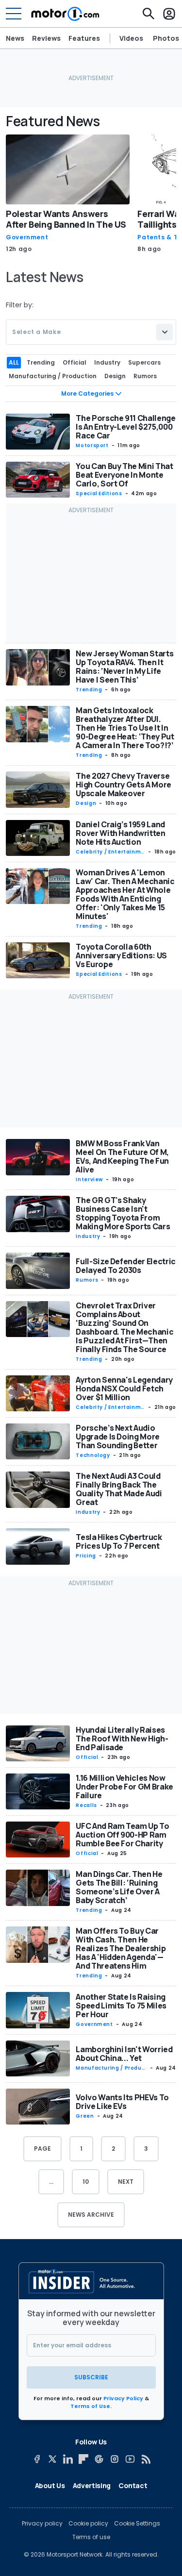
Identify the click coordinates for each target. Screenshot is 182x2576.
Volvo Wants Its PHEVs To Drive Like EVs (122, 2102)
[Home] (65, 14)
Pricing (86, 1556)
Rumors (87, 1280)
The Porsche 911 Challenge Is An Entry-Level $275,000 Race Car (125, 427)
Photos (166, 38)
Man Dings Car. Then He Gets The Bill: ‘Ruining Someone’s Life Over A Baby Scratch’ (119, 1887)
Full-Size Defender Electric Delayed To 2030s (126, 1266)
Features (84, 38)
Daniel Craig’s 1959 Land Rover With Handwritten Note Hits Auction (120, 833)
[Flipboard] (83, 2459)
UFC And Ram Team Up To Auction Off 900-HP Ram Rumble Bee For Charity (122, 1835)
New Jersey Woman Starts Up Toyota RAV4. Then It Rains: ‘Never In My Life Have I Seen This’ (124, 667)
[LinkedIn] (68, 2459)
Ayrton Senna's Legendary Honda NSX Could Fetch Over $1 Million (124, 1388)
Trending (89, 690)
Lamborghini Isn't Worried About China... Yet (124, 2054)
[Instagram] (115, 2459)
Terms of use (91, 2537)
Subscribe (91, 2377)
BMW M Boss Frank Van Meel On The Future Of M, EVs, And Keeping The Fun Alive (122, 1156)
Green (85, 2116)
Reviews (46, 38)
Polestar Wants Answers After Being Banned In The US (66, 219)
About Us (50, 2485)
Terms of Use (90, 2406)
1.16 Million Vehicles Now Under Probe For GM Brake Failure (124, 1787)
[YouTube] (130, 2459)
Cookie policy (88, 2524)
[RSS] (146, 2459)
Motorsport (92, 445)
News (15, 38)
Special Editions (99, 493)
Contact (133, 2485)
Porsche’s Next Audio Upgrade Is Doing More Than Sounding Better (118, 1437)
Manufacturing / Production (110, 2068)
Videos (131, 38)
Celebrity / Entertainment (110, 852)
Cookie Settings (137, 2524)
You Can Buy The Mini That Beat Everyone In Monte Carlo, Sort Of (124, 475)
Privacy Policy (123, 2398)
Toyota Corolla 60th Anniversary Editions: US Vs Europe (121, 955)
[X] (52, 2459)
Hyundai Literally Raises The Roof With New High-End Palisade (122, 1739)
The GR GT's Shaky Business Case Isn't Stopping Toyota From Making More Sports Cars (123, 1213)
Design (86, 803)
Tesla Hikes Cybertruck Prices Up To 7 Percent (119, 1541)
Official (87, 1757)
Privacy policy (42, 2524)
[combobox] (91, 332)
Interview (89, 1179)
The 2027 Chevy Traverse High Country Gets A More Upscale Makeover (124, 785)
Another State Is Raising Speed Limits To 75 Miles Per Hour (121, 2006)
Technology (93, 1455)
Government (27, 237)
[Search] (149, 14)
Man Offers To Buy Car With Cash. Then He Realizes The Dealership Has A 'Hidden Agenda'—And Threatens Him (121, 1948)
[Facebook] (37, 2459)
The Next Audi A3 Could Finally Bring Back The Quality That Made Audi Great (119, 1489)
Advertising (92, 2485)
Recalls (86, 1805)
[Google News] (99, 2459)
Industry (88, 1236)
